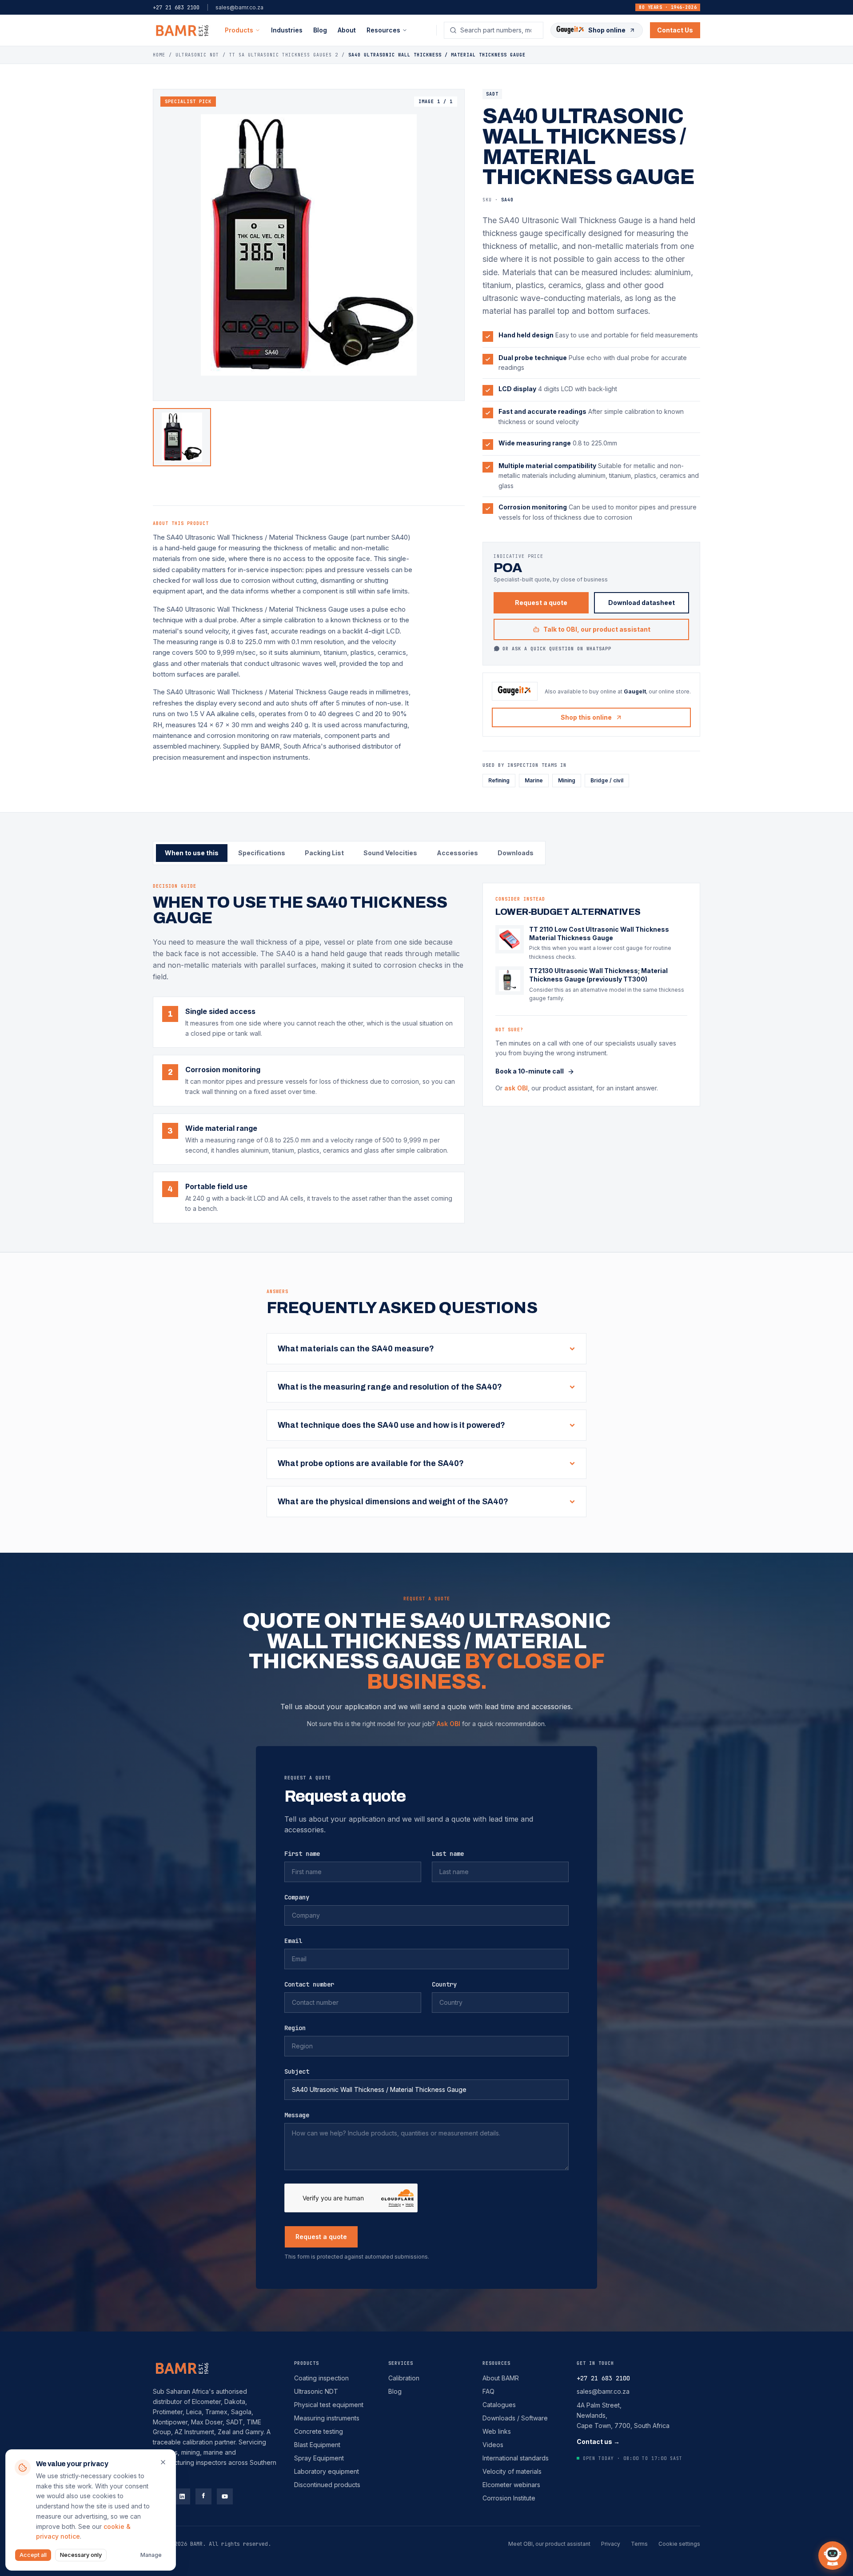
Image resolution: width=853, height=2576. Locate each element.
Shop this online (586, 717)
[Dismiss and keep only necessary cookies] (163, 2462)
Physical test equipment (329, 2405)
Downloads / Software (515, 2418)
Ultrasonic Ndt (197, 55)
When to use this (192, 853)
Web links (497, 2431)
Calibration (404, 2378)
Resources (496, 2363)
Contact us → (598, 2442)
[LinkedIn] (182, 2496)
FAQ (488, 2391)
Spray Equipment (319, 2458)
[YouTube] (225, 2496)
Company (297, 1897)
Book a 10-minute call (530, 1072)
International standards (516, 2458)
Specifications (262, 853)
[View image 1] (182, 437)
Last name (448, 1854)
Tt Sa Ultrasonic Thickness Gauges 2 (284, 55)
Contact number (309, 1984)
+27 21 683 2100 (176, 8)
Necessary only (81, 2555)
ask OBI (516, 1088)
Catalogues (499, 2405)
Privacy (611, 2544)
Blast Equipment (317, 2445)
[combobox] (499, 30)
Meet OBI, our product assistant (549, 2544)
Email (293, 1941)
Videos (493, 2445)
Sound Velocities (390, 853)
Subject (297, 2071)
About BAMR (501, 2378)
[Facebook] (203, 2496)
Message (297, 2115)
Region (295, 2028)
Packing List (324, 853)
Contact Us (675, 30)
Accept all (33, 2555)
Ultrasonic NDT (316, 2391)
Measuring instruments (327, 2418)
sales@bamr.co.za (239, 7)
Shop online (607, 30)
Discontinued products (327, 2485)
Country (444, 1984)
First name (302, 1854)
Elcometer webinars (511, 2485)
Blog (320, 30)
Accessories (457, 853)
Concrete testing (319, 2431)
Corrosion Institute (509, 2498)
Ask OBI (448, 1724)
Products (239, 30)
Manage (151, 2555)
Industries (287, 30)
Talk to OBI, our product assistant (597, 629)
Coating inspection (321, 2378)
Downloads (516, 853)
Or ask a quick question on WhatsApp (557, 649)
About (347, 30)
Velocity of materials (512, 2471)
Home (159, 55)
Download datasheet (642, 603)
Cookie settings (679, 2544)
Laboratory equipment (327, 2471)
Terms (639, 2544)
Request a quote (541, 603)
